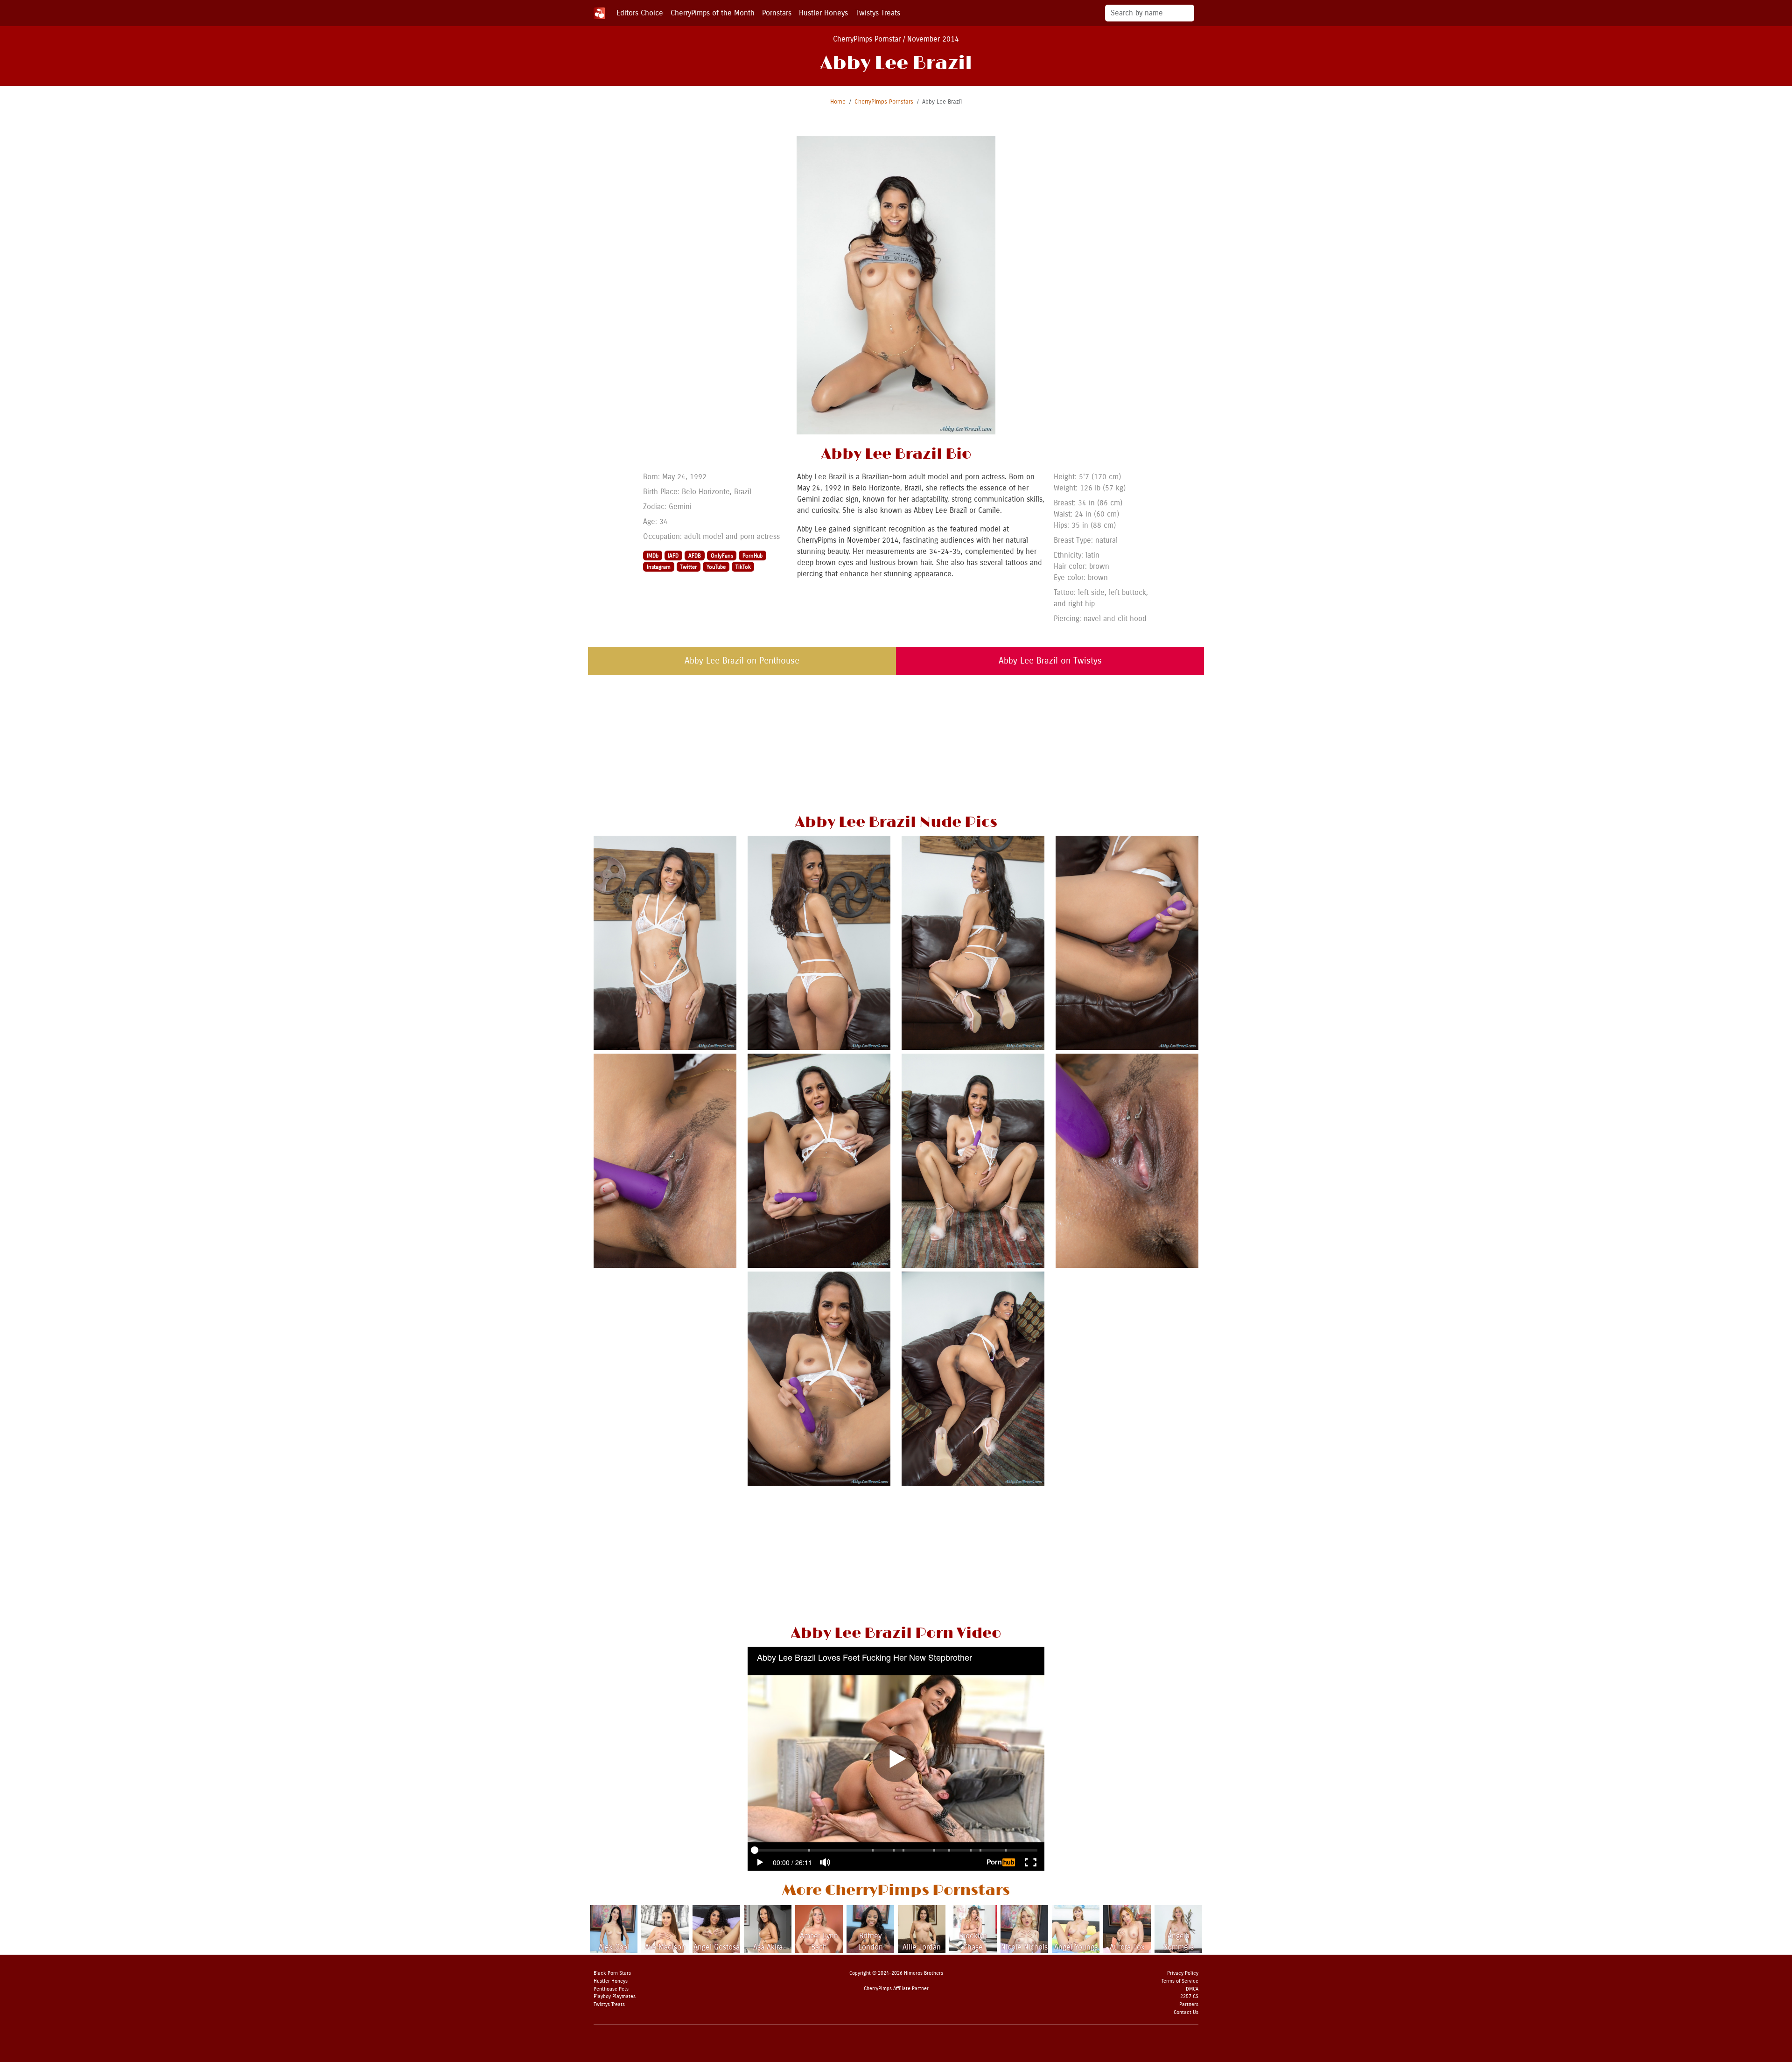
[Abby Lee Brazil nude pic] (665, 942)
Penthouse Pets (611, 1989)
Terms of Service (1180, 1981)
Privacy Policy (1183, 1973)
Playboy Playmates (615, 1996)
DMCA (1192, 1989)
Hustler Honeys (823, 13)
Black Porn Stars (612, 1973)
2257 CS (1189, 1996)
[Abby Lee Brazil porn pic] (665, 1160)
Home (838, 101)
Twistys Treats (878, 13)
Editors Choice (640, 13)
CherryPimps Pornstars (884, 101)
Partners (1189, 2004)
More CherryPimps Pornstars (896, 1891)
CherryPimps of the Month (713, 13)
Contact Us (1186, 2012)
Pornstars (777, 13)
